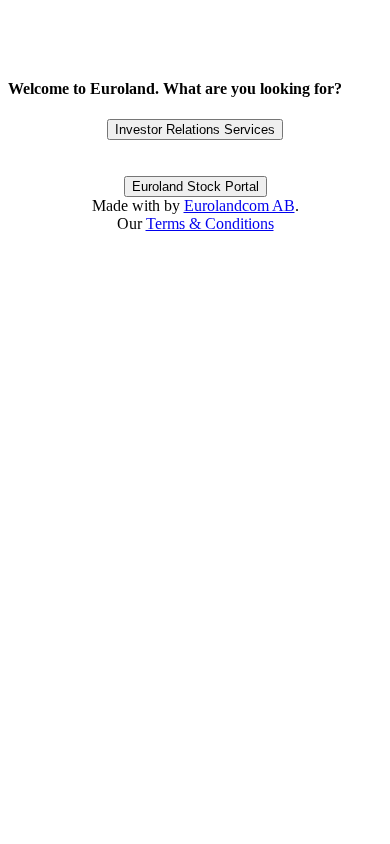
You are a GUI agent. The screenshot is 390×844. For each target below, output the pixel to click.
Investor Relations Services (195, 129)
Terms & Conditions (210, 223)
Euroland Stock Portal (195, 186)
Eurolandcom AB (239, 205)
